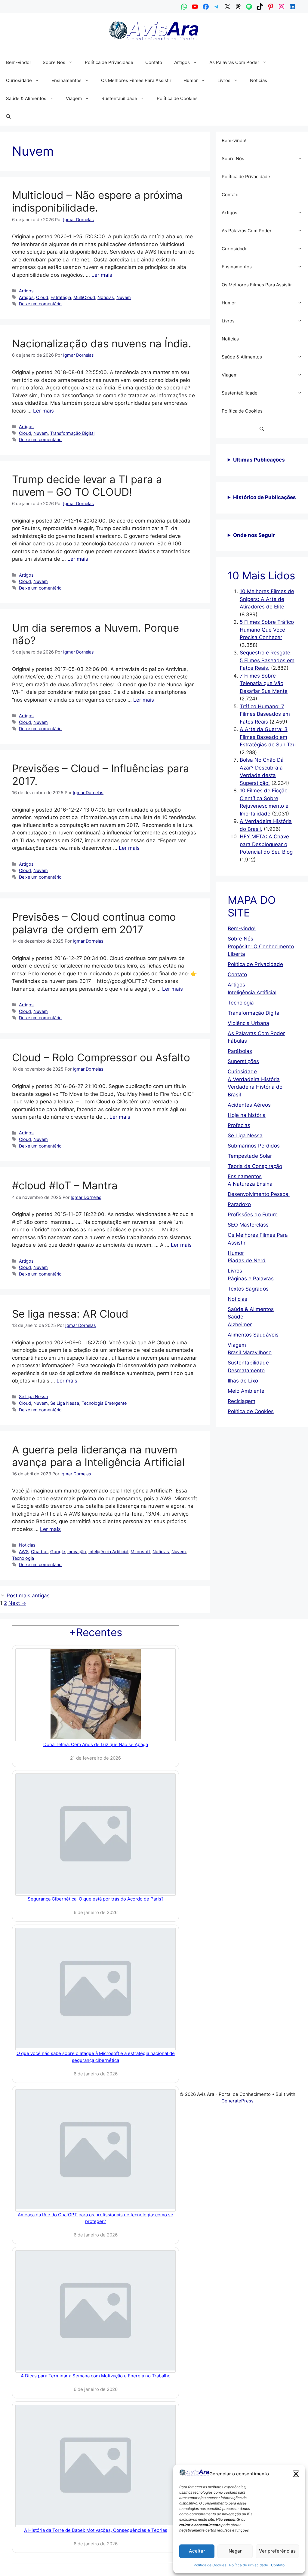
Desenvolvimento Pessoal (259, 1194)
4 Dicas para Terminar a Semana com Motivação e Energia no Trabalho (96, 2376)
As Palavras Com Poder (234, 62)
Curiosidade (19, 80)
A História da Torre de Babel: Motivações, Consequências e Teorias (96, 2530)
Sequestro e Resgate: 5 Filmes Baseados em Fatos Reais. (267, 660)
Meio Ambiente (246, 1391)
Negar (235, 2551)
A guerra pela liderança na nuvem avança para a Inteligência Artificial (98, 1456)
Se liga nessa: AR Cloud (70, 1314)
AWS (24, 1552)
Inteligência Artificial (108, 1552)
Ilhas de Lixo (243, 1381)
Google (58, 1552)
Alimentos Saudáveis (253, 1335)
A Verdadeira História (254, 1079)
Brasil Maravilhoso (250, 1352)
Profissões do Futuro (253, 1215)
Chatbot (39, 1552)
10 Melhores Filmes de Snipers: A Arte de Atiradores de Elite (267, 599)
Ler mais (102, 275)
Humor (191, 80)
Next (17, 1603)
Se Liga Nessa (33, 1396)
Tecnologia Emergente (104, 1403)
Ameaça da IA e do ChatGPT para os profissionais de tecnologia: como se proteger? (95, 2218)
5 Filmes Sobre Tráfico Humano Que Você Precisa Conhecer (267, 630)
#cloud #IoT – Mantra (65, 1185)
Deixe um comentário (40, 304)
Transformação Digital (72, 433)
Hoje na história (247, 1115)
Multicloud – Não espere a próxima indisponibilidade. (97, 201)
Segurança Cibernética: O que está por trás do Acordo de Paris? (96, 1899)
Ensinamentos (66, 80)
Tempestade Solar (250, 1156)
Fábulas (237, 1041)
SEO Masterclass (248, 1225)
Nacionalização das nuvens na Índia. (102, 343)
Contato (278, 2565)
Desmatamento (246, 1370)
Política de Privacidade (249, 2565)
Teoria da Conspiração (255, 1166)
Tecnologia (23, 1558)
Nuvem (124, 297)
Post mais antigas (28, 1596)
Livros (224, 80)
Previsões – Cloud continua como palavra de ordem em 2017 (94, 923)
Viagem (74, 98)
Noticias (259, 80)
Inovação (77, 1552)
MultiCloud (84, 297)
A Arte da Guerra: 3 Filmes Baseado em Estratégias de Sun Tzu (268, 737)
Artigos (182, 62)
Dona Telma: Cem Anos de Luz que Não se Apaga (96, 1744)
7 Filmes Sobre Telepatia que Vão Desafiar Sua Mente (264, 683)
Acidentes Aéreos (249, 1105)
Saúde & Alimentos (26, 98)
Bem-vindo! (18, 62)
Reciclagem (242, 1401)
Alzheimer (240, 1325)
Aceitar (197, 2551)
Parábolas (240, 1051)
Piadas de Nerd (247, 1261)
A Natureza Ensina (250, 1184)
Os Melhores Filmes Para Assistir (136, 80)
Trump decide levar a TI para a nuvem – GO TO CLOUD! (87, 486)
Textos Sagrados (248, 1289)
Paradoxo (239, 1204)
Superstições (243, 1061)
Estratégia (61, 297)
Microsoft (140, 1552)
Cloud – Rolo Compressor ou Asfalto (101, 1057)
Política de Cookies (210, 2565)
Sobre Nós (54, 62)
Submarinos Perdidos (254, 1146)
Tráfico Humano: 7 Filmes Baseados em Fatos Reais (265, 714)
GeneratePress (237, 2101)
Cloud (42, 297)
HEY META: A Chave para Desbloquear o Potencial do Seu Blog (266, 844)
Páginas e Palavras (251, 1279)
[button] (296, 2474)
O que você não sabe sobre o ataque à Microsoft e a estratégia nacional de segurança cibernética (96, 2057)
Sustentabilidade (119, 98)
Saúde (236, 1317)
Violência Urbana (248, 1023)
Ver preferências (277, 2551)
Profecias (239, 1125)
